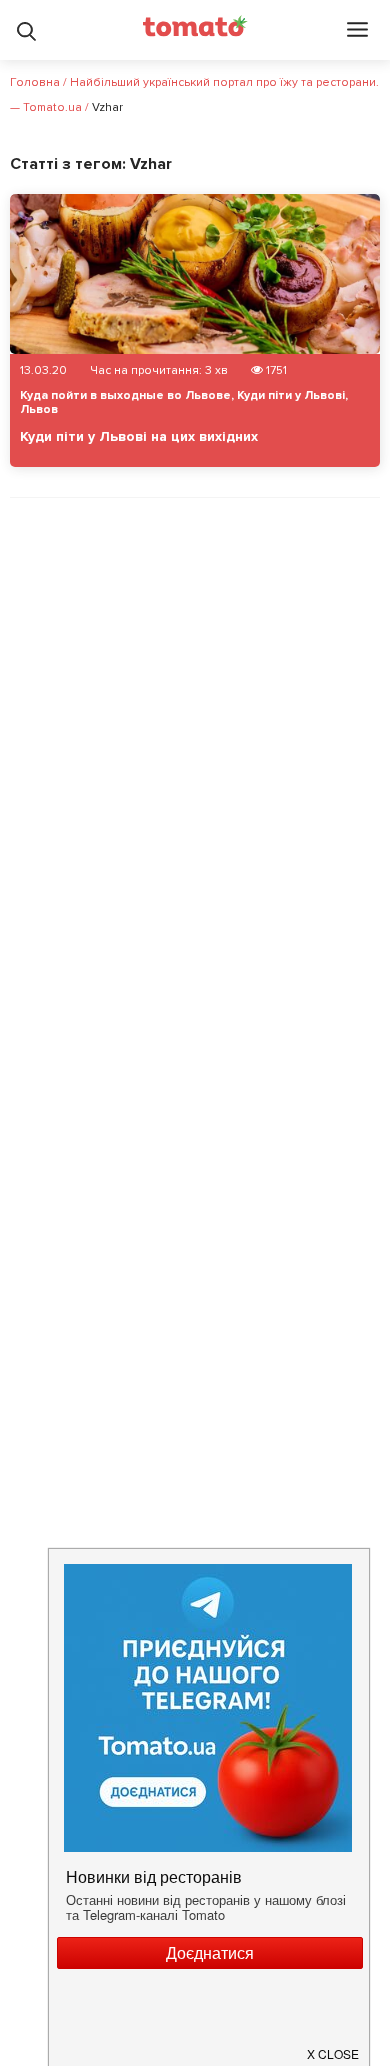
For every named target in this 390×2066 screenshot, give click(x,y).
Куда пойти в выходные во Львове (125, 395)
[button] (334, 2046)
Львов (39, 409)
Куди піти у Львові (291, 395)
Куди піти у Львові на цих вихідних (139, 436)
